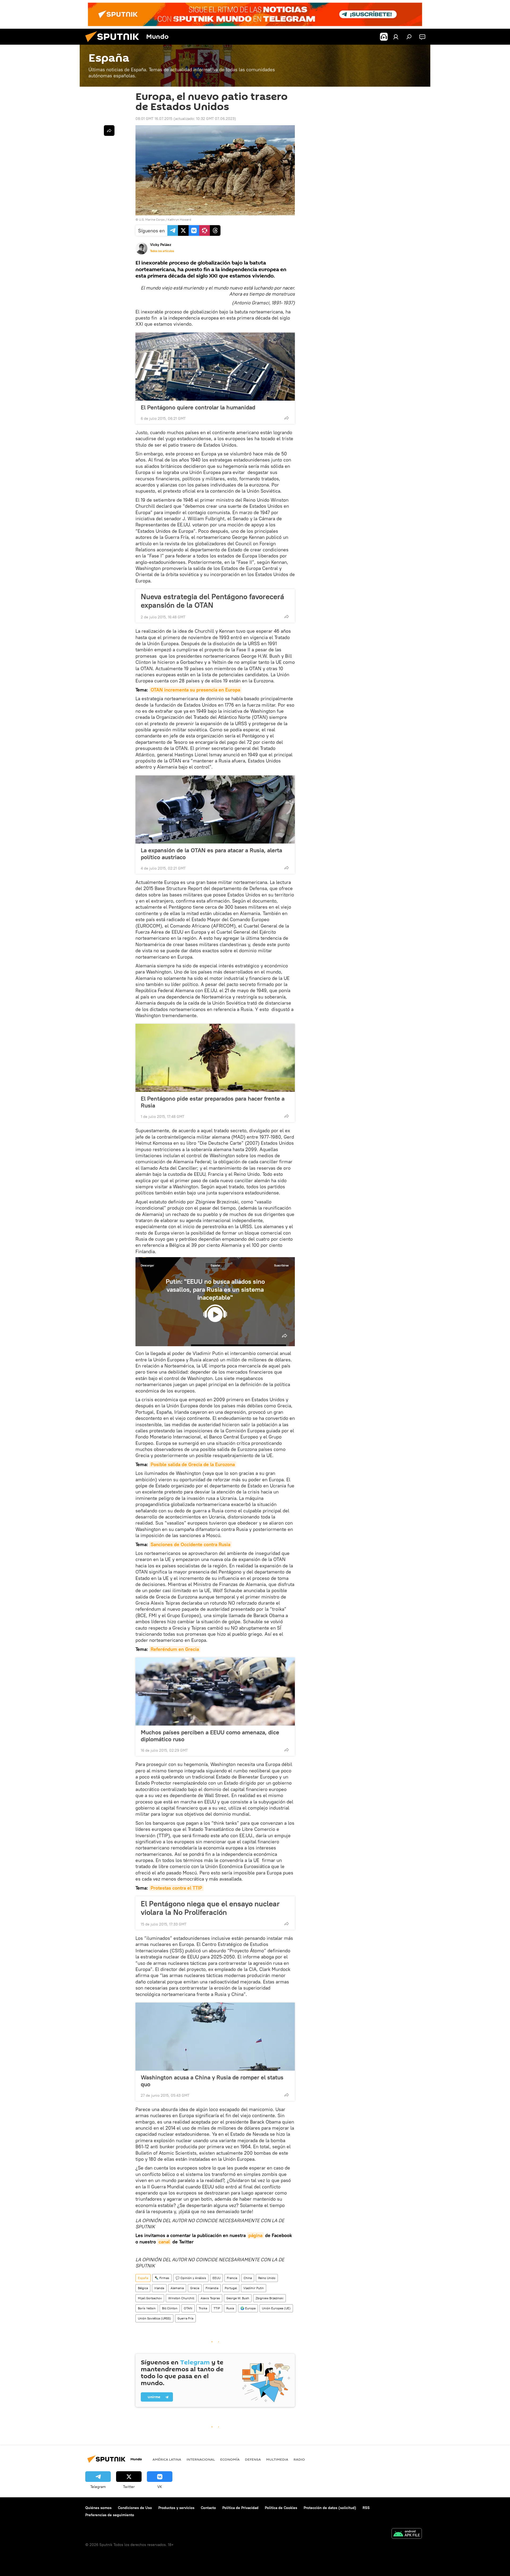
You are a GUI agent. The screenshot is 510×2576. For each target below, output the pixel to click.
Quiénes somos (98, 2508)
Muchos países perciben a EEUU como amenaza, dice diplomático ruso (210, 1736)
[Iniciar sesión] (396, 37)
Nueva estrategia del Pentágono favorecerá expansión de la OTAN (212, 601)
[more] (287, 418)
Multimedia (277, 2459)
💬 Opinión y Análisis (191, 2278)
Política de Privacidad (240, 2508)
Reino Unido (267, 2278)
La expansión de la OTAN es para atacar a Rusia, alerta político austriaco (211, 854)
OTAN (188, 2308)
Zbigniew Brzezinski (269, 2298)
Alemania (177, 2288)
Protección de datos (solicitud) (330, 2508)
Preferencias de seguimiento (110, 2515)
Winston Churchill (181, 2298)
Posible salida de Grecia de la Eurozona (193, 1464)
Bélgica (143, 2288)
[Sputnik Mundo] (114, 43)
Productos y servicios (176, 2508)
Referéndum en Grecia (175, 1649)
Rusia (230, 2308)
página (255, 2235)
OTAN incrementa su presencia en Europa (195, 690)
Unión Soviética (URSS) (154, 2318)
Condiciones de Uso (135, 2508)
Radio (299, 2459)
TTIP (217, 2308)
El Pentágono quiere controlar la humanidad (198, 407)
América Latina (167, 2459)
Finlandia (212, 2288)
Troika (203, 2308)
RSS (366, 2508)
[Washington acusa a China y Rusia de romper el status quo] (215, 2037)
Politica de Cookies (281, 2508)
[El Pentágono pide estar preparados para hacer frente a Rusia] (215, 1058)
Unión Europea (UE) (276, 2308)
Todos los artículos (162, 251)
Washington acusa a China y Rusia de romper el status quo (212, 2081)
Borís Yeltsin (147, 2308)
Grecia (195, 2288)
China (248, 2278)
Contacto (208, 2508)
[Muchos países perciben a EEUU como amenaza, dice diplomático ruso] (215, 1692)
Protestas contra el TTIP (176, 1888)
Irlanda (159, 2288)
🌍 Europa (248, 2308)
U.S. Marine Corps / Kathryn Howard (165, 219)
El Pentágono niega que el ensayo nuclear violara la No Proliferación (210, 1908)
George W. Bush (238, 2298)
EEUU (216, 2278)
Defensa (253, 2459)
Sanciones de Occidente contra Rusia (190, 1544)
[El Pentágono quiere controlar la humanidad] (215, 367)
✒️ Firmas (162, 2278)
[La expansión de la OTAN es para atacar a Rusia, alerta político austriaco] (215, 809)
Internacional (201, 2459)
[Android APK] (407, 2534)
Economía (230, 2459)
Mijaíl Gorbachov (150, 2298)
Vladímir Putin (254, 2288)
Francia (232, 2278)
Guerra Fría (185, 2318)
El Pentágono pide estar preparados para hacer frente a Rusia (213, 1102)
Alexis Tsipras (210, 2298)
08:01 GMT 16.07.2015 (154, 119)
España (215, 1265)
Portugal (231, 2288)
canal (164, 2242)
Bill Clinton (170, 2308)
